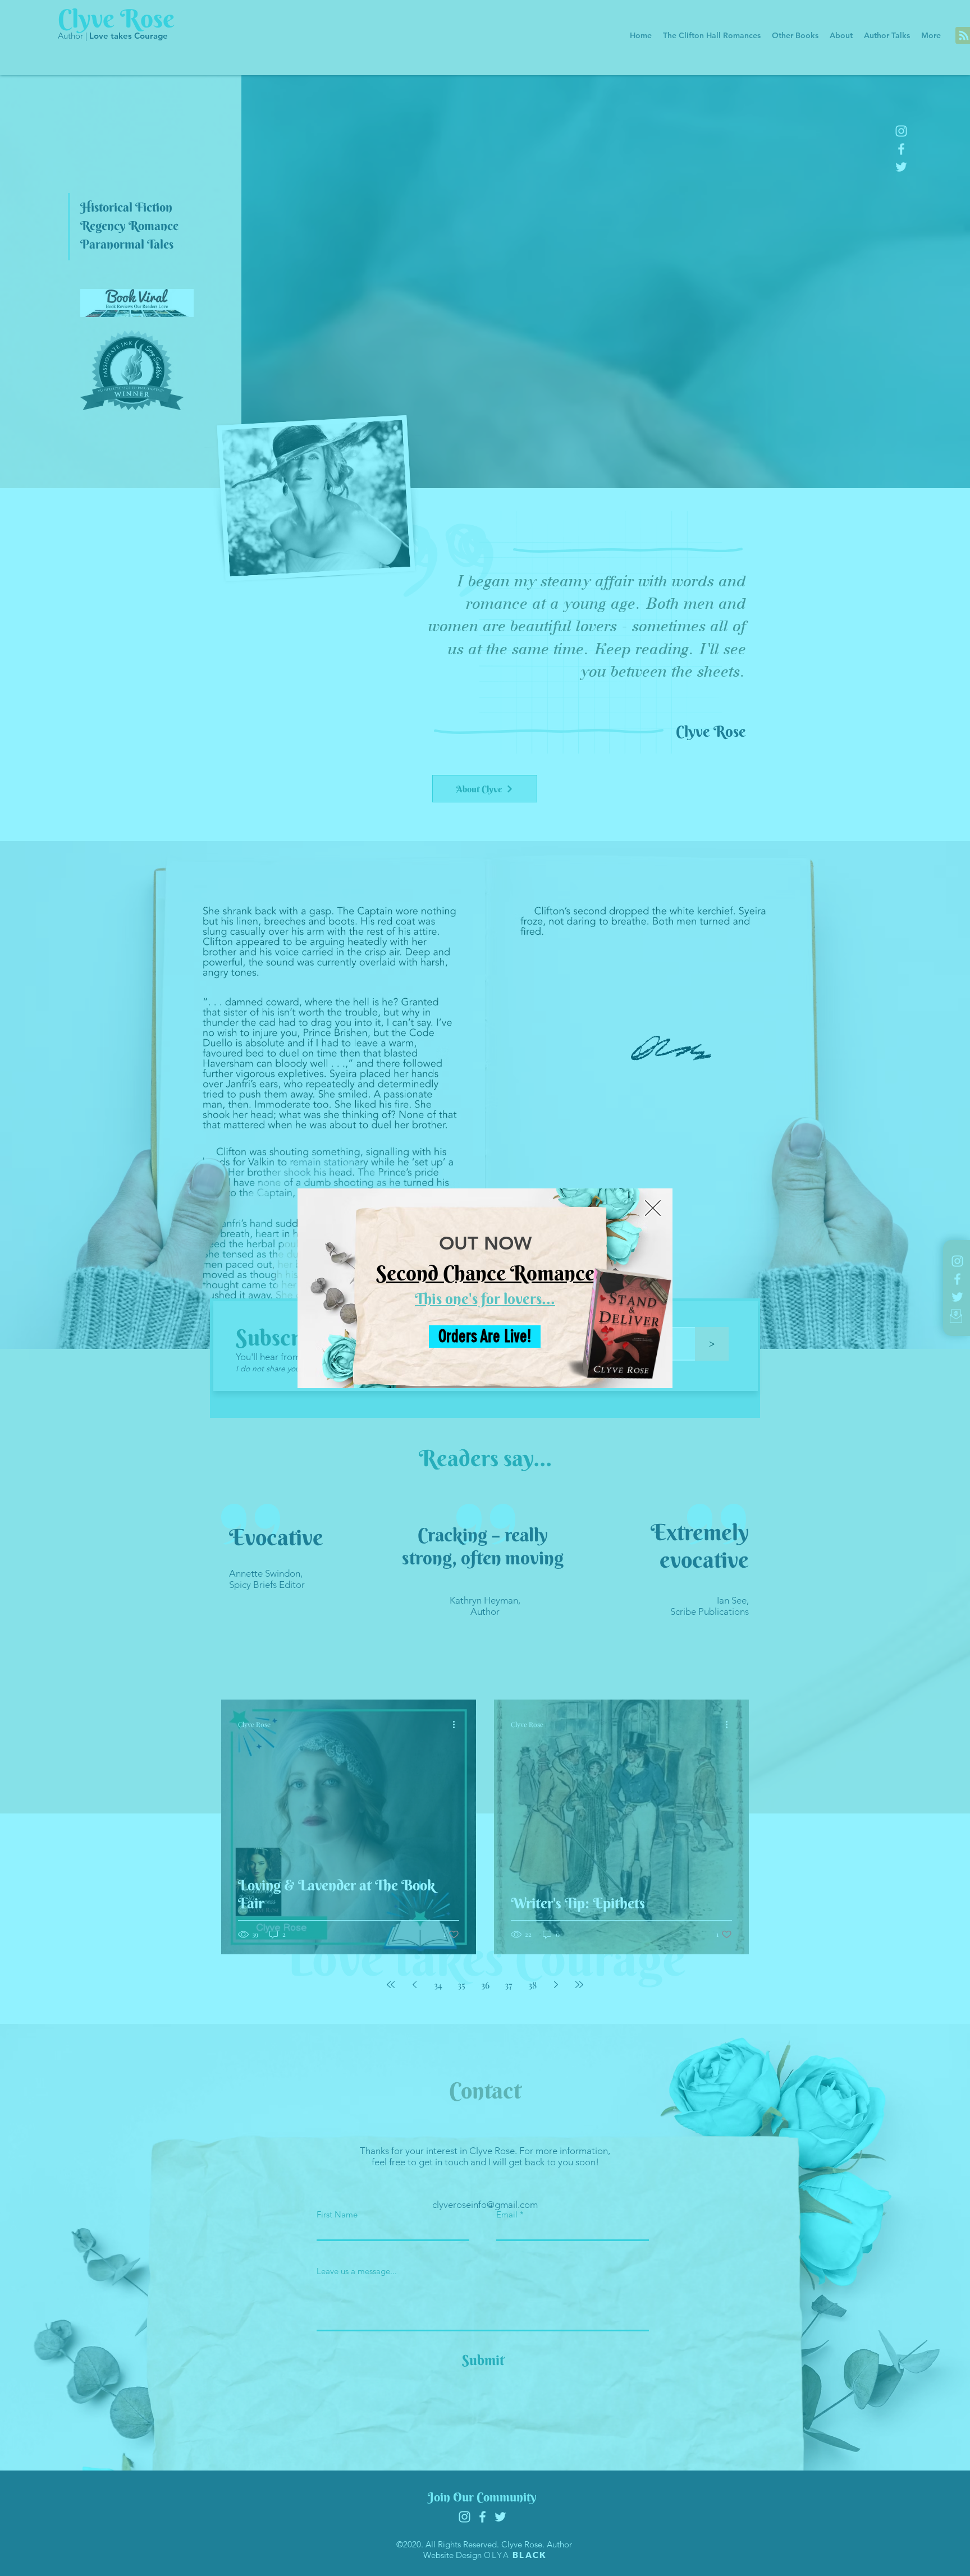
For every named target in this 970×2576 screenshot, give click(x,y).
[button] (653, 1208)
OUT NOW (485, 1243)
